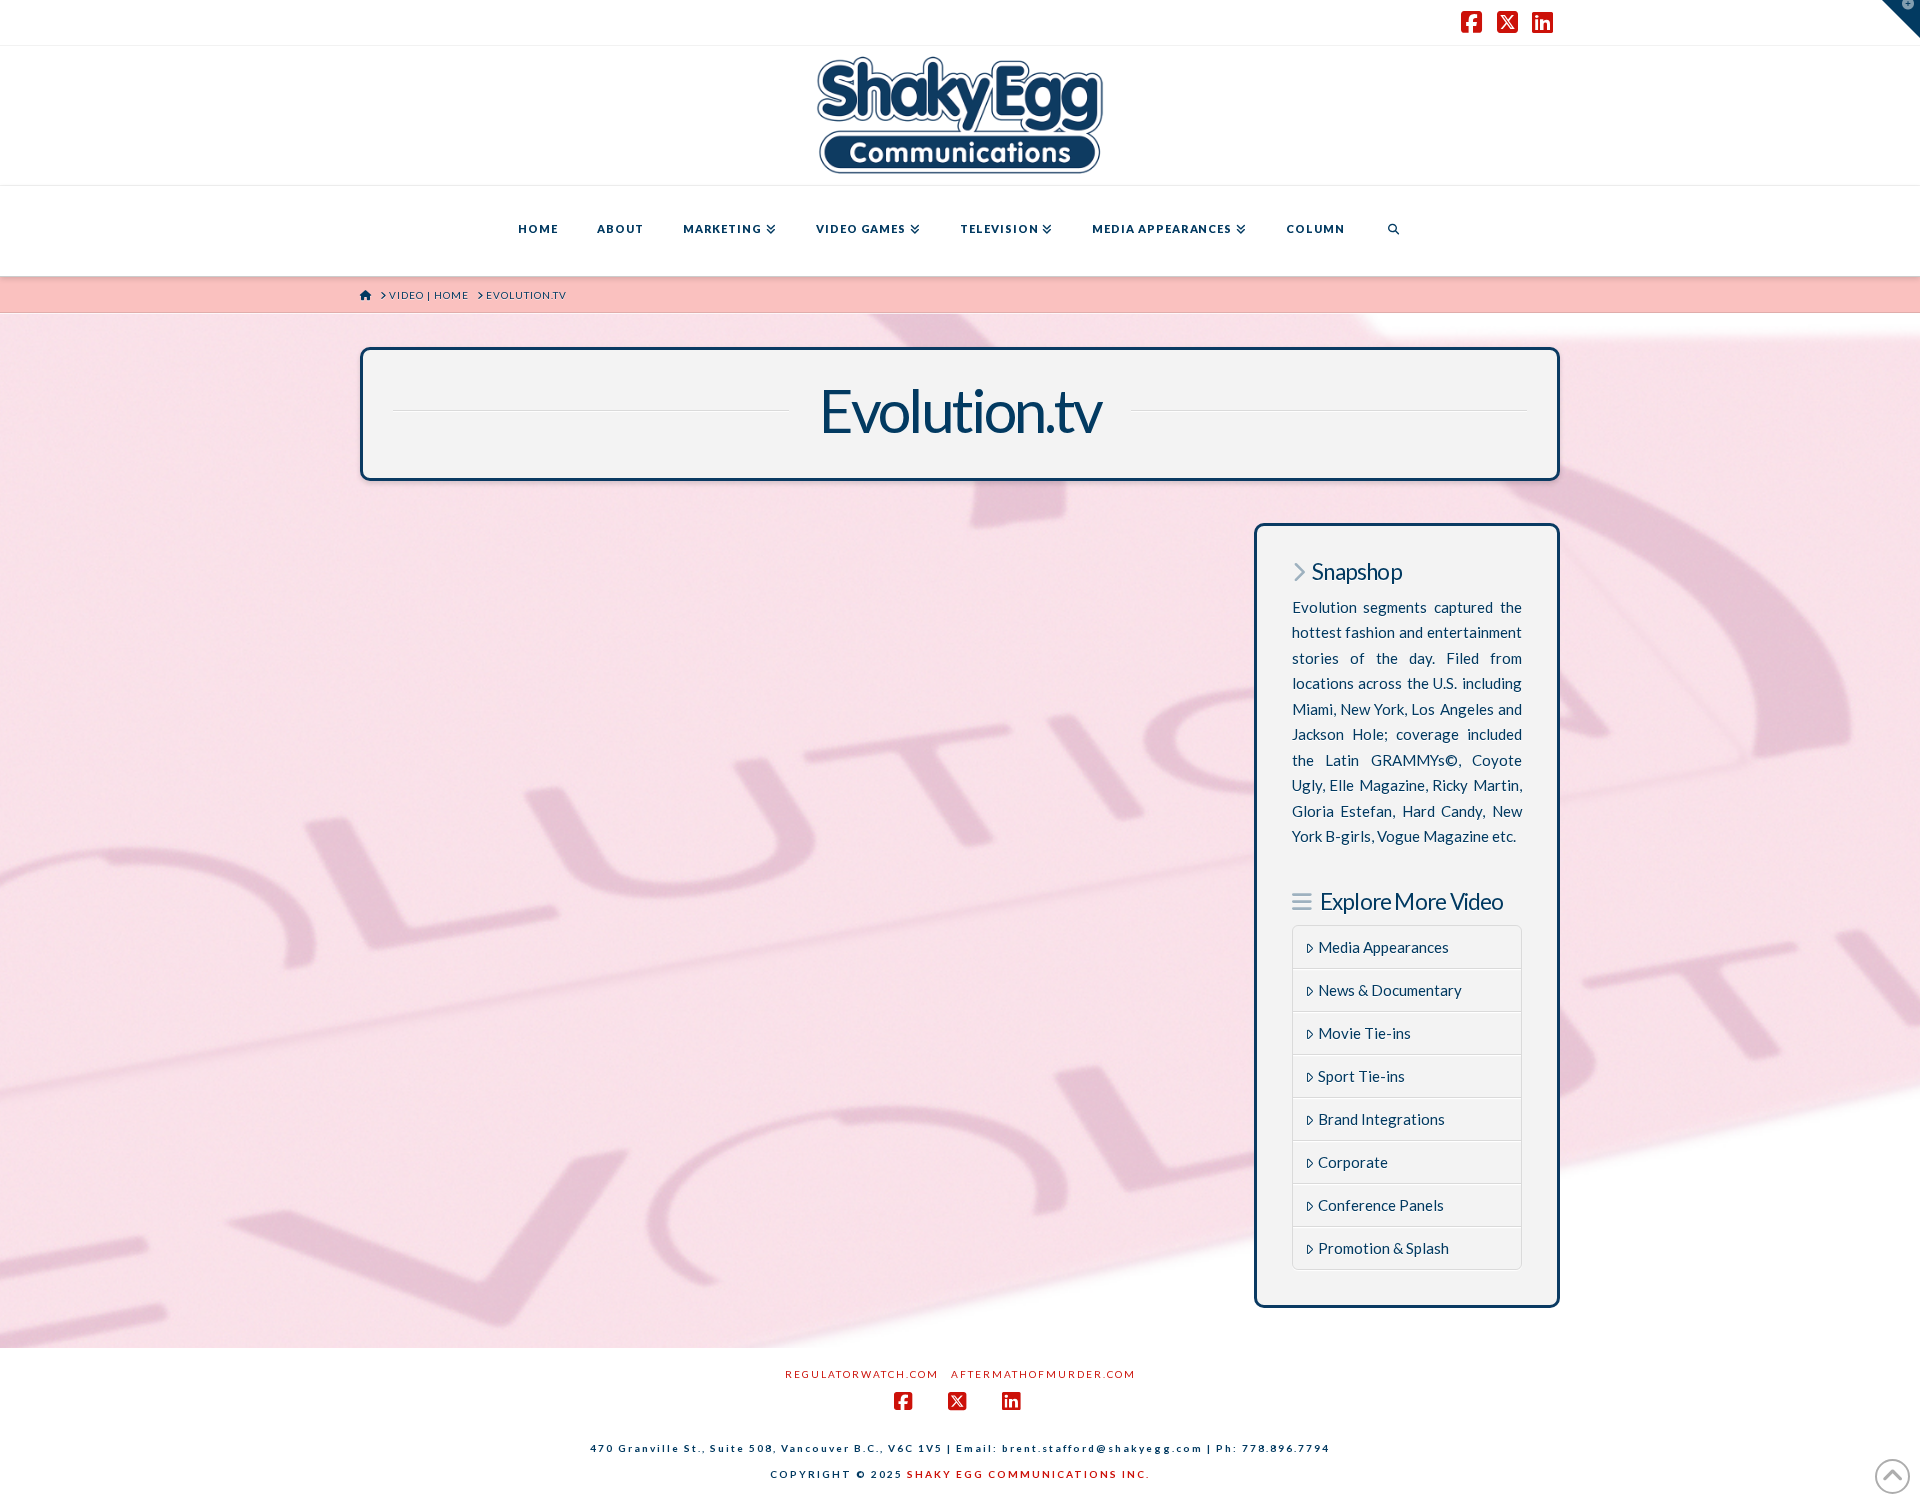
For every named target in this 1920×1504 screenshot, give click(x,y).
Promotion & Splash (1383, 1248)
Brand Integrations (1381, 1119)
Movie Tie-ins (1364, 1033)
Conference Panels (1381, 1205)
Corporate (1353, 1162)
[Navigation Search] (1393, 231)
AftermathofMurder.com (1043, 1374)
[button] (1901, 19)
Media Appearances (1383, 947)
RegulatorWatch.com (862, 1374)
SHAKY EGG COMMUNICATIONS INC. (1028, 1474)
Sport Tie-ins (1361, 1076)
